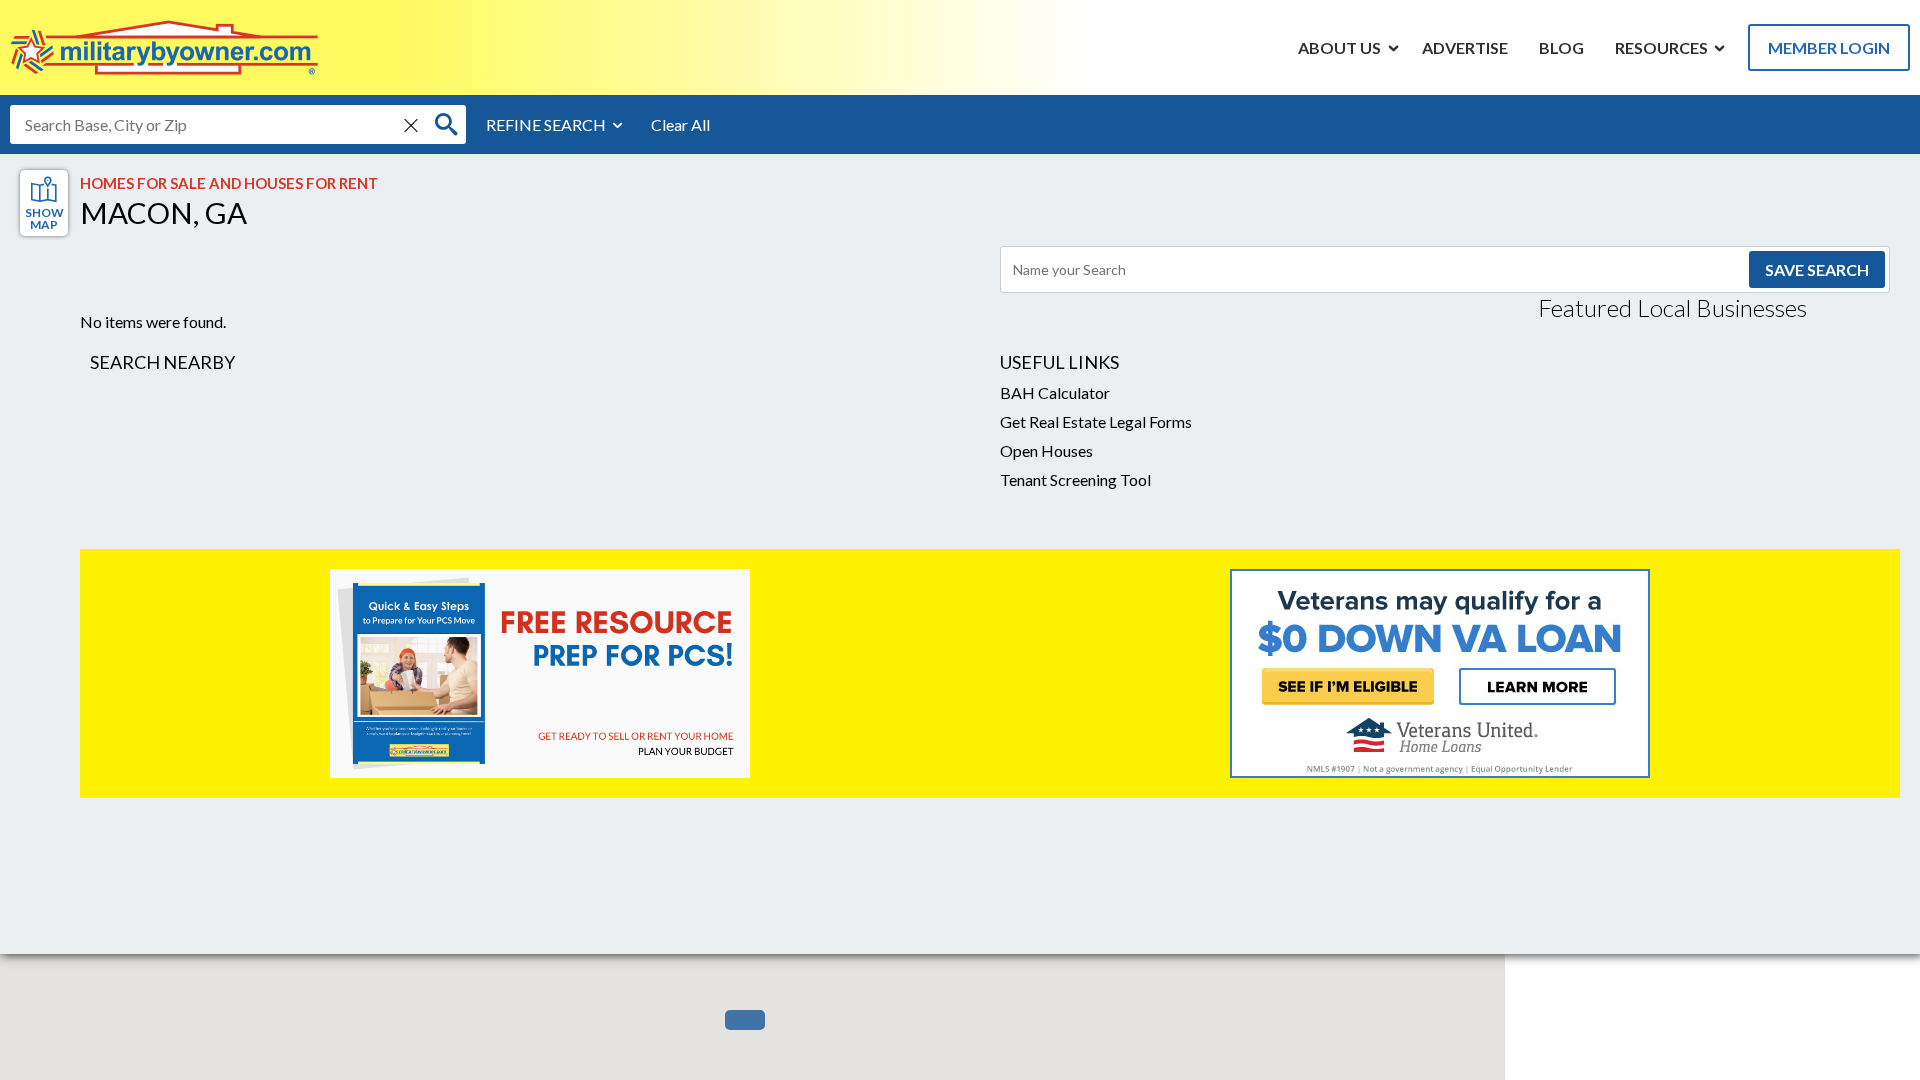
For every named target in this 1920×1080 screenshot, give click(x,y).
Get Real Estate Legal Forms (1096, 421)
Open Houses (1046, 450)
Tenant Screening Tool (1075, 479)
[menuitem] (1340, 47)
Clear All (680, 124)
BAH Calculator (1055, 392)
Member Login (1829, 47)
